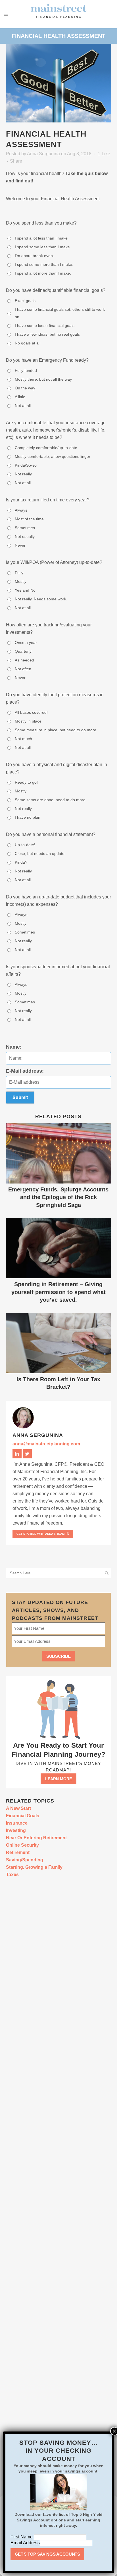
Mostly (21, 581)
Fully (19, 573)
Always (21, 510)
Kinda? (21, 862)
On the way (25, 388)
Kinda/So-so (26, 465)
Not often (23, 669)
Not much (23, 739)
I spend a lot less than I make (41, 238)
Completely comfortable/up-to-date (46, 448)
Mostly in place (28, 721)
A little (20, 397)
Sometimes (25, 528)
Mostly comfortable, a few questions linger (53, 456)
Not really (23, 474)
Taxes (12, 1875)
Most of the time (29, 519)
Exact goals (25, 301)
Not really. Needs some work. (41, 599)
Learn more (58, 1779)
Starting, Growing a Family (34, 1867)
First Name (22, 2537)
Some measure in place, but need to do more (56, 730)
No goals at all (28, 343)
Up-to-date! (25, 845)
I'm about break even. (34, 256)
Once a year (26, 643)
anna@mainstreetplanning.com (46, 1444)
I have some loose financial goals (45, 325)
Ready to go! (26, 782)
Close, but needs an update (40, 853)
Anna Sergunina (43, 154)
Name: (14, 1047)
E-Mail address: (25, 1071)
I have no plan (28, 817)
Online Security (22, 1845)
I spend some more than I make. (44, 264)
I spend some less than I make (42, 247)
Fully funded (26, 370)
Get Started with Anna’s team (40, 1534)
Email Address (25, 2543)
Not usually (25, 536)
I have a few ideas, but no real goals (47, 334)
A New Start (18, 1808)
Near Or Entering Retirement (36, 1838)
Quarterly (23, 651)
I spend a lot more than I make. (43, 273)
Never (20, 545)
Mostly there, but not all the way (43, 379)
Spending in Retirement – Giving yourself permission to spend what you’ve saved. (58, 1292)
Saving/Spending (25, 1860)
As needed (24, 660)
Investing (16, 1830)
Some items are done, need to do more (50, 800)
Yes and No (25, 590)
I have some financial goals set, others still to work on (60, 313)
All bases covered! (31, 712)
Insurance (17, 1823)
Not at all (23, 406)
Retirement (18, 1852)
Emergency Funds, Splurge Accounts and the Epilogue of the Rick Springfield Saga (58, 1197)
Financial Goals (23, 1816)
